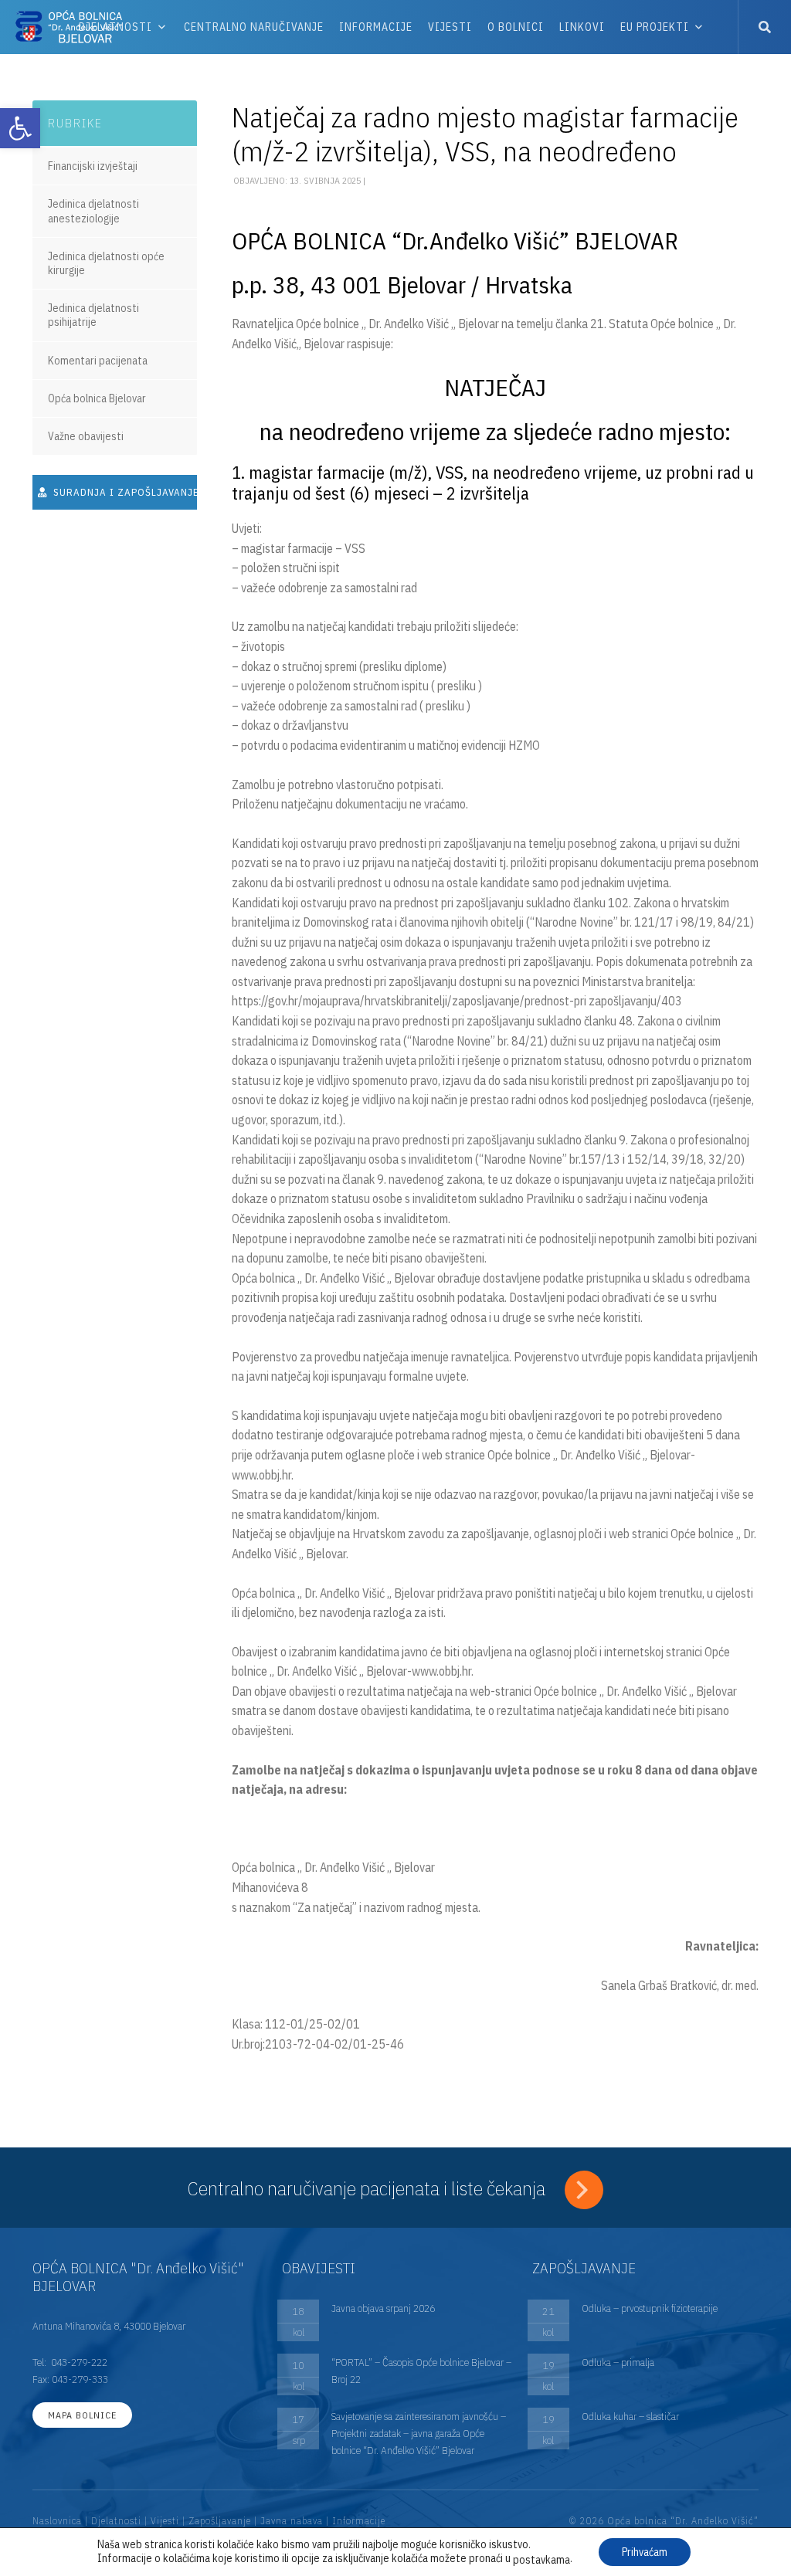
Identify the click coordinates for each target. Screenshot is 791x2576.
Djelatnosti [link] (116, 2521)
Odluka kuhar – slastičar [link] (630, 2416)
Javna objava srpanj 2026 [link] (383, 2308)
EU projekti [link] (655, 27)
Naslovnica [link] (57, 2521)
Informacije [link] (376, 27)
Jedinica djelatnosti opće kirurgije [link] (106, 263)
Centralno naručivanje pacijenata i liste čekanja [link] (368, 2188)
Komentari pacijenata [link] (98, 361)
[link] (20, 128)
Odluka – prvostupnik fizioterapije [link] (650, 2308)
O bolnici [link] (516, 27)
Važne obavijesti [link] (86, 436)
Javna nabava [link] (292, 2521)
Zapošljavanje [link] (220, 2521)
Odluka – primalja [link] (618, 2362)
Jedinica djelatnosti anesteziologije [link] (93, 211)
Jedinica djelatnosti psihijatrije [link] (93, 315)
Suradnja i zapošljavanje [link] (124, 492)
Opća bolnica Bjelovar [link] (97, 398)
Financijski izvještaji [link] (93, 166)
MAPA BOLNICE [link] (82, 2415)
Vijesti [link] (450, 27)
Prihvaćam (645, 2552)
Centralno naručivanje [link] (254, 27)
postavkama (541, 2560)
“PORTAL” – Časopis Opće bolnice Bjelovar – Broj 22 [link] (421, 2371)
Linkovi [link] (582, 27)
